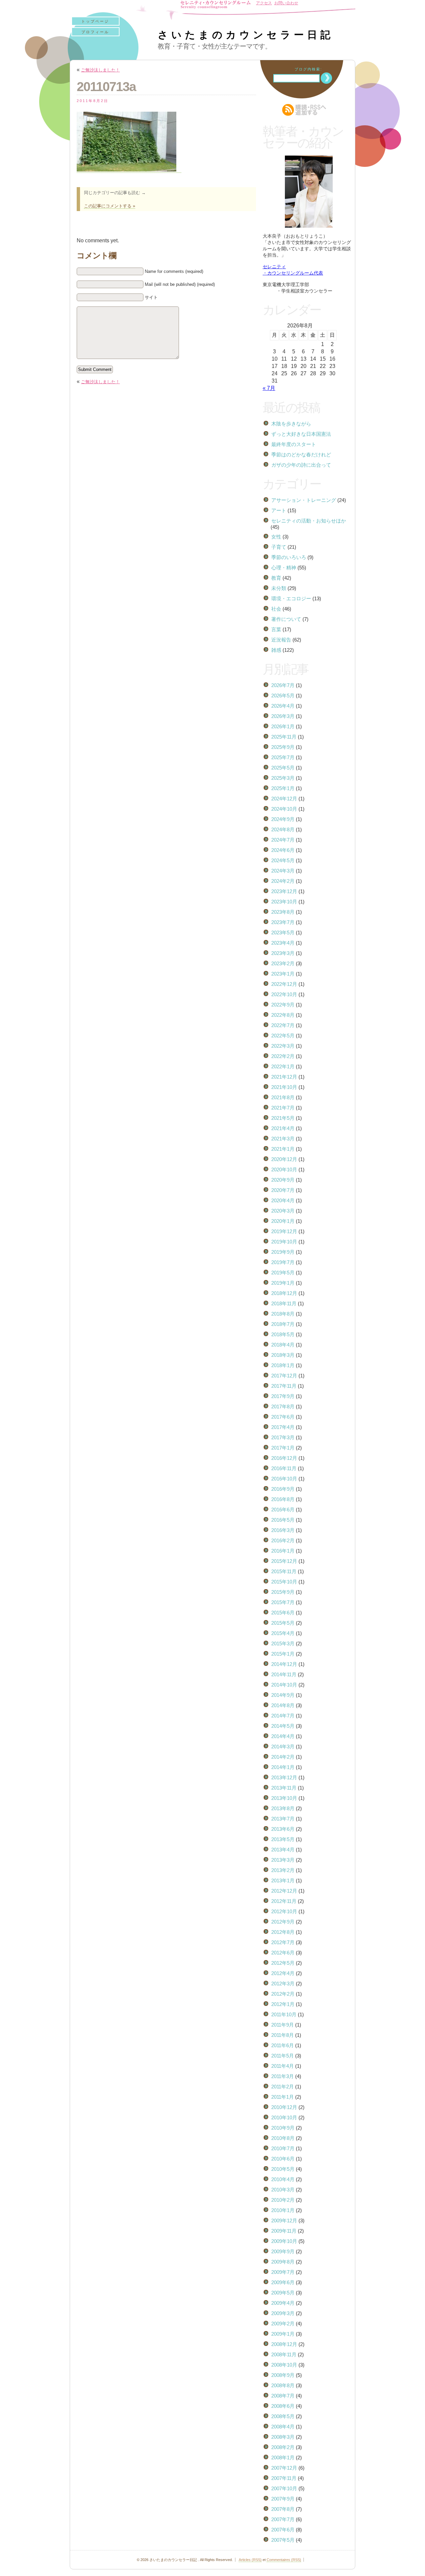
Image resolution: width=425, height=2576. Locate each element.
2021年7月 (283, 1108)
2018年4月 (283, 1345)
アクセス (264, 3)
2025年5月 (283, 768)
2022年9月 (283, 1005)
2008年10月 (284, 2365)
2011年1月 (283, 2097)
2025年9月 (283, 747)
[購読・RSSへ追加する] (309, 110)
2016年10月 (284, 1479)
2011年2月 (283, 2087)
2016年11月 (284, 1468)
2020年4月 (283, 1200)
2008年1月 (283, 2458)
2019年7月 (283, 1262)
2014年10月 (284, 1685)
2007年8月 (283, 2509)
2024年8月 (283, 829)
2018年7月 (283, 1324)
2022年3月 (283, 1046)
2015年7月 (283, 1602)
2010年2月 (283, 2200)
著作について (286, 619)
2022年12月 (284, 984)
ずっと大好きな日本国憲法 (301, 434)
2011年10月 (284, 2014)
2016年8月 (283, 1499)
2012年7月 (283, 1942)
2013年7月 (283, 1819)
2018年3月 (283, 1355)
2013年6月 (283, 1829)
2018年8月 (283, 1314)
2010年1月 (283, 2210)
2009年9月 (283, 2251)
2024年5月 (283, 860)
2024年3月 (283, 871)
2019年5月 (283, 1273)
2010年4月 (283, 2179)
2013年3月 (283, 1860)
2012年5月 (283, 1963)
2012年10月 (284, 1911)
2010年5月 (283, 2169)
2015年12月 (284, 1561)
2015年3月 (283, 1643)
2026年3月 (283, 716)
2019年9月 (283, 1252)
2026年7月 (283, 685)
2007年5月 (283, 2540)
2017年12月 (284, 1376)
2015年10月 (284, 1582)
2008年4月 (283, 2427)
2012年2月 (283, 1994)
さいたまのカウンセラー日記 (246, 35)
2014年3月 (283, 1747)
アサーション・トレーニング (304, 500)
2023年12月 (284, 891)
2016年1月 (283, 1551)
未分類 (279, 588)
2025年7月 (283, 757)
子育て (279, 547)
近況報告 (281, 640)
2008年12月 (284, 2344)
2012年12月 (284, 1891)
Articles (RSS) (250, 2560)
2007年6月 (283, 2530)
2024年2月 (283, 881)
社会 (276, 609)
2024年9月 (283, 819)
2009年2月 (283, 2324)
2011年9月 (283, 2025)
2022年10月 (284, 994)
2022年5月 (283, 1036)
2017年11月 (284, 1386)
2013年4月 (283, 1850)
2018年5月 (283, 1334)
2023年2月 (283, 963)
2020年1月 (283, 1221)
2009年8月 (283, 2262)
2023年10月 (284, 902)
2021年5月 (283, 1118)
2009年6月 (283, 2282)
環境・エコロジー (291, 598)
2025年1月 (283, 788)
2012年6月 (283, 1953)
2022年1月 (283, 1066)
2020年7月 (283, 1190)
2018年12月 (284, 1293)
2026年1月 (283, 726)
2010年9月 (283, 2128)
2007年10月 (284, 2488)
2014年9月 (283, 1695)
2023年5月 (283, 933)
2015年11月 (284, 1571)
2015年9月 (283, 1592)
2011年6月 (283, 2045)
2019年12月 (284, 1231)
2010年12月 (284, 2107)
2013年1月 (283, 1880)
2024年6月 (283, 850)
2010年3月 (283, 2190)
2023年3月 (283, 953)
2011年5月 (283, 2056)
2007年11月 (284, 2478)
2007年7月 (283, 2519)
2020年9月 (283, 1180)
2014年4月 (283, 1736)
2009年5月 (283, 2293)
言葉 (276, 629)
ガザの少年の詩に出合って (301, 465)
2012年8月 (283, 1932)
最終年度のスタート (294, 444)
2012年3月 (283, 1984)
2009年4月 (283, 2303)
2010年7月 (283, 2148)
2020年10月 (284, 1170)
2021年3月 (283, 1139)
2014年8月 (283, 1705)
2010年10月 (284, 2117)
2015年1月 (283, 1654)
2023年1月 (283, 974)
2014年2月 (283, 1757)
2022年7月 (283, 1025)
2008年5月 (283, 2416)
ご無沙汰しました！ (100, 70)
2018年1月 (283, 1365)
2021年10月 (284, 1087)
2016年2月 (283, 1540)
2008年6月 (283, 2406)
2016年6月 (283, 1510)
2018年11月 (284, 1303)
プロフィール (95, 32)
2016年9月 (283, 1489)
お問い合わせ (286, 3)
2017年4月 (283, 1427)
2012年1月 (283, 2004)
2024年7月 (283, 840)
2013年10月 (284, 1798)
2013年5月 (283, 1839)
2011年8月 (283, 2035)
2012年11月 (284, 1901)
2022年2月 (283, 1056)
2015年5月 (283, 1623)
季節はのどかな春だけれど (301, 455)
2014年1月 (283, 1767)
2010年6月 (283, 2159)
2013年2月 (283, 1870)
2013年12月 (284, 1777)
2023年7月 (283, 922)
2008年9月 (283, 2375)
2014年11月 (284, 1674)
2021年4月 (283, 1128)
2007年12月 (284, 2468)
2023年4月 (283, 943)
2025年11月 (284, 737)
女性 (276, 537)
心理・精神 (284, 568)
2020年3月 (283, 1211)
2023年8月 (283, 912)
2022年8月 (283, 1015)
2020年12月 (284, 1159)
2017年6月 (283, 1417)
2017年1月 (283, 1448)
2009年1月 (283, 2334)
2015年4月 (283, 1633)
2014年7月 (283, 1716)
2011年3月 (283, 2076)
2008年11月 (284, 2354)
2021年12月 (284, 1077)
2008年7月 (283, 2396)
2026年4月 (283, 706)
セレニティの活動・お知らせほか (309, 521)
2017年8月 (283, 1406)
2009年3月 (283, 2313)
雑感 (276, 650)
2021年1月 (283, 1149)
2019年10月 (284, 1242)
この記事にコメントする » (110, 206)
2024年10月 (284, 809)
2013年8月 (283, 1808)
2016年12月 (284, 1458)
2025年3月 (283, 778)
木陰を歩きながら (291, 424)
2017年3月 (283, 1437)
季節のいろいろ (289, 557)
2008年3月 (283, 2437)
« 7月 (269, 388)
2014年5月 (283, 1726)
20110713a (106, 87)
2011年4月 (283, 2066)
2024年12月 (284, 799)
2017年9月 (283, 1396)
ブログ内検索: (308, 69)
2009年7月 (283, 2272)
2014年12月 (284, 1664)
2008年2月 (283, 2447)
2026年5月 (283, 696)
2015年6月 (283, 1613)
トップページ (95, 21)
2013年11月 (284, 1788)
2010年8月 (283, 2138)
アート (279, 510)
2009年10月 (284, 2241)
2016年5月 (283, 1520)
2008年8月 (283, 2385)
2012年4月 (283, 1973)
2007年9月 (283, 2499)
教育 (276, 578)
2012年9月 (283, 1922)
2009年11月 (284, 2231)
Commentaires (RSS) (284, 2560)
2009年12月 (284, 2221)
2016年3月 (283, 1530)
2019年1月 (283, 1283)
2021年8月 (283, 1097)
